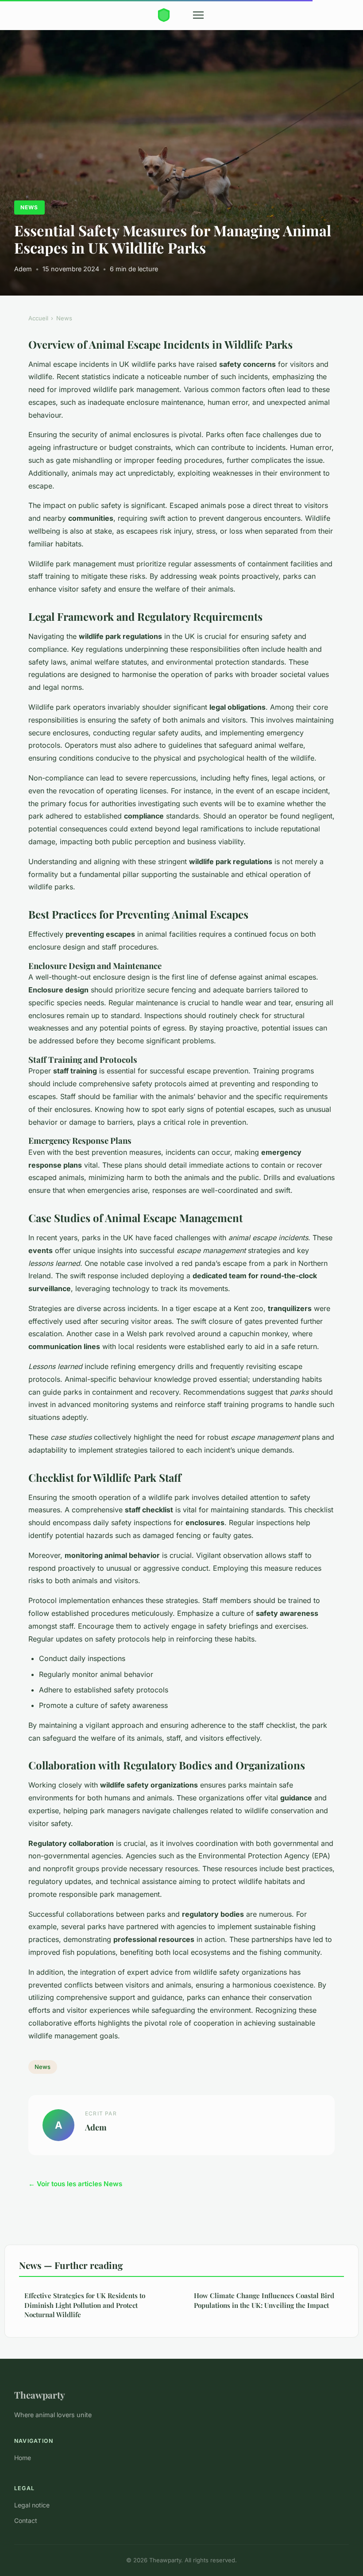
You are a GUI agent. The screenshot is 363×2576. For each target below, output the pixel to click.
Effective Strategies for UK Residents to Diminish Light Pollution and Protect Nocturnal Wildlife (85, 2305)
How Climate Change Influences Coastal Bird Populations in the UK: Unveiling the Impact (264, 2300)
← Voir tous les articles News (75, 2184)
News (29, 207)
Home (23, 2458)
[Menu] (198, 15)
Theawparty (40, 2395)
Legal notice (32, 2505)
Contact (26, 2520)
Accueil (38, 318)
